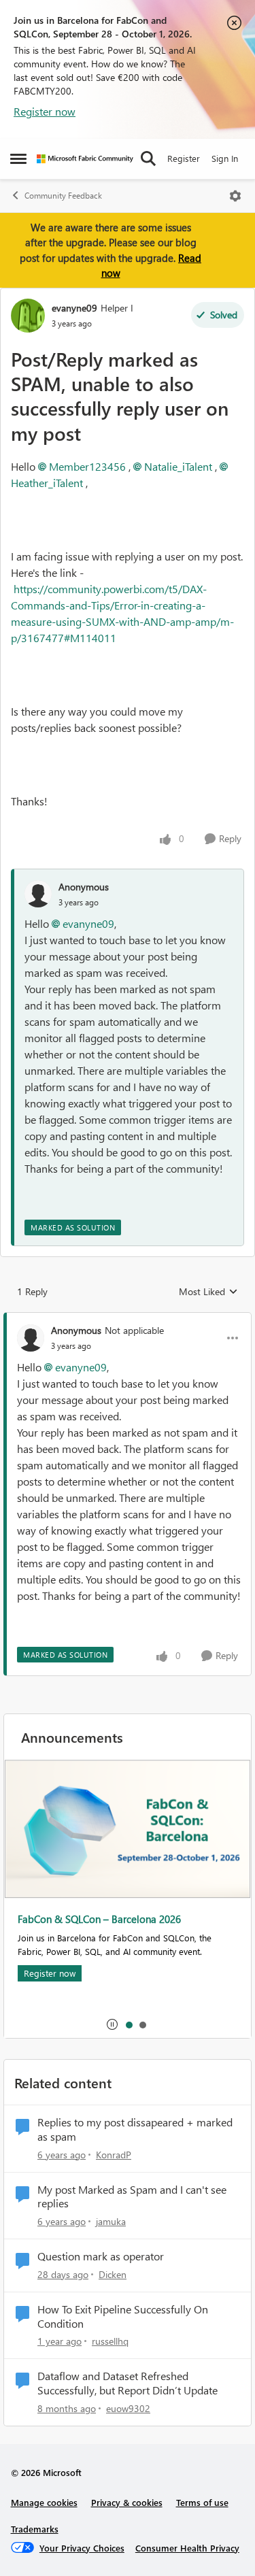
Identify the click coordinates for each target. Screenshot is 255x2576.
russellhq (110, 2341)
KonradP (114, 2155)
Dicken (113, 2274)
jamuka (111, 2221)
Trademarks (35, 2529)
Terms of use (202, 2502)
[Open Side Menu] (18, 158)
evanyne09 (74, 308)
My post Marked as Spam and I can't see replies (132, 2197)
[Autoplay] (112, 2024)
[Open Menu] (235, 196)
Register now (45, 111)
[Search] (148, 158)
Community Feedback (63, 196)
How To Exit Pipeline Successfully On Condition (123, 2316)
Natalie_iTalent (178, 466)
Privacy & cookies (127, 2502)
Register (184, 158)
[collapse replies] (128, 1319)
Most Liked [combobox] (208, 1292)
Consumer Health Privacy (187, 2548)
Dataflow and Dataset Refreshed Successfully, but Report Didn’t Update (128, 2383)
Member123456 (87, 466)
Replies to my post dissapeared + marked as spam (135, 2129)
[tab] (129, 2024)
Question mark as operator (101, 2256)
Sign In (225, 158)
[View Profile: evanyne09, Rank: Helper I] (28, 316)
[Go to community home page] (85, 159)
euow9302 (128, 2408)
